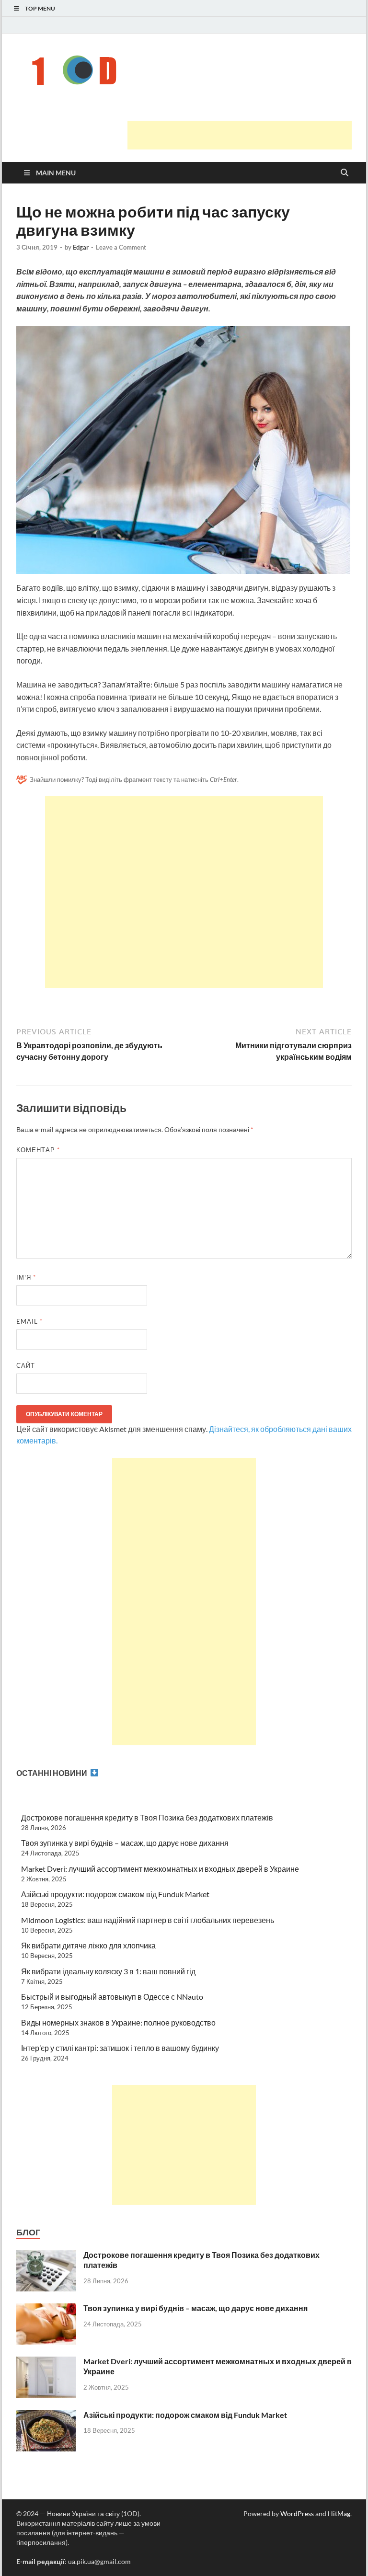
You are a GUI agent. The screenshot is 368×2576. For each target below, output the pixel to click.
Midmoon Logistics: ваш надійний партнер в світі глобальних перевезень (148, 1920)
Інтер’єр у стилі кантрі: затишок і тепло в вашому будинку (120, 2048)
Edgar (81, 247)
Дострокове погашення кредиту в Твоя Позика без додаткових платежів (147, 1817)
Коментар (38, 1150)
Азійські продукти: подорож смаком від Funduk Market (115, 1894)
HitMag (339, 2513)
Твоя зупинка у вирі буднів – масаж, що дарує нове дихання (125, 1843)
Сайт (26, 1365)
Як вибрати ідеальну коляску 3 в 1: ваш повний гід (108, 1971)
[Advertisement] (240, 135)
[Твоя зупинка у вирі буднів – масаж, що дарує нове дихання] (46, 2309)
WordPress (297, 2513)
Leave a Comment (121, 247)
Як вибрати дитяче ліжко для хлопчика (88, 1945)
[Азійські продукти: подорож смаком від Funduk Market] (46, 2416)
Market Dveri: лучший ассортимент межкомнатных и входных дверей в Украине (160, 1869)
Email (29, 1321)
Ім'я (26, 1277)
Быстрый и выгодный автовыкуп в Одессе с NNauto (112, 1997)
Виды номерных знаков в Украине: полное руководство (118, 2022)
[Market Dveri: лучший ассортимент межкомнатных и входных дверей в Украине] (46, 2362)
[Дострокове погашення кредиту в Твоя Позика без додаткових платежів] (46, 2256)
